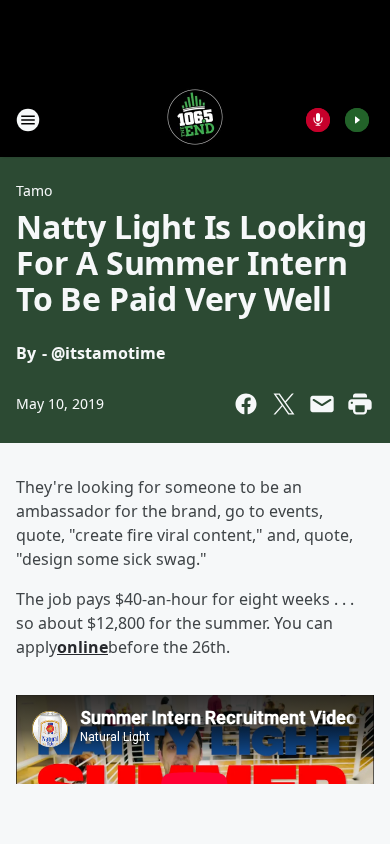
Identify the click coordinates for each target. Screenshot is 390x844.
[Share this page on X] (284, 404)
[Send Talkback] (318, 120)
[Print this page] (360, 404)
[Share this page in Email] (322, 404)
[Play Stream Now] (357, 120)
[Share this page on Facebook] (246, 404)
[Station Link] (195, 119)
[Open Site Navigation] (28, 120)
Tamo (34, 190)
